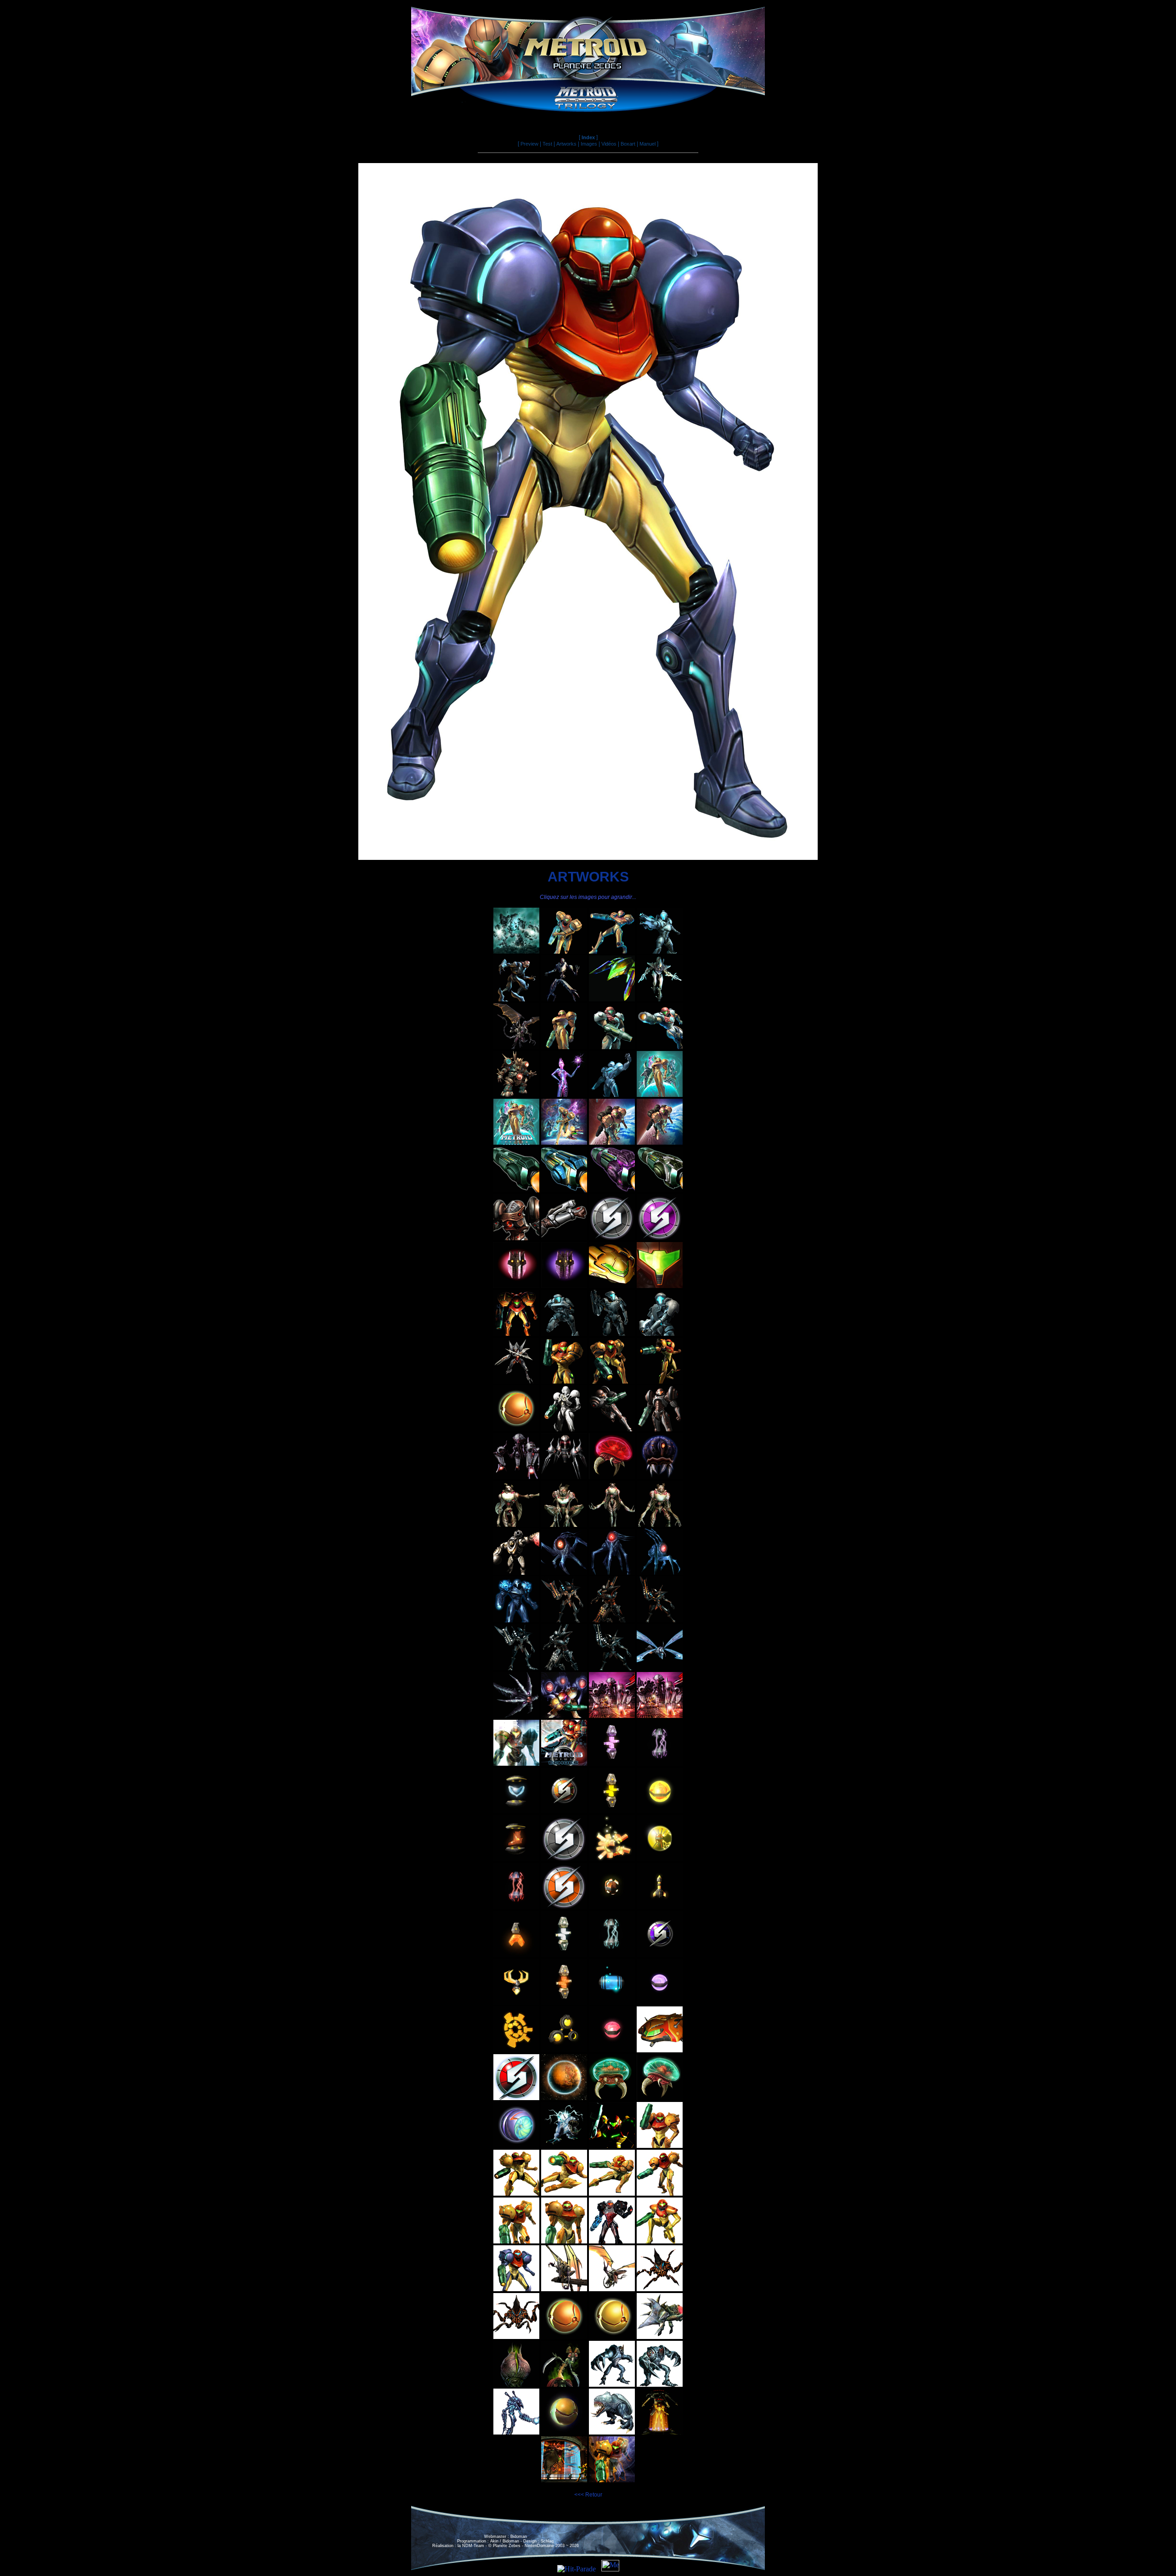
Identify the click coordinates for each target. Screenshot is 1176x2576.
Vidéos (609, 144)
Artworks (566, 144)
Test (547, 144)
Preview (529, 144)
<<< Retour (588, 2495)
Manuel (647, 144)
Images (589, 144)
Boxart (628, 144)
